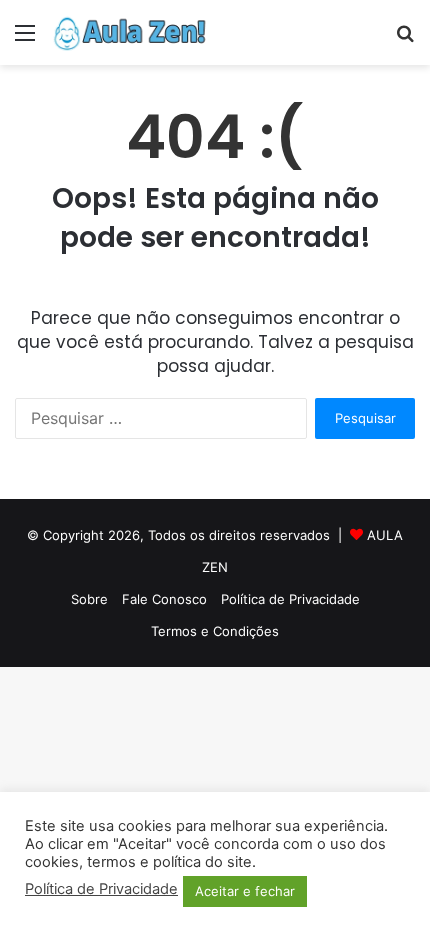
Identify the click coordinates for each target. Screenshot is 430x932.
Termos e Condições (215, 631)
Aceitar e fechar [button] (245, 891)
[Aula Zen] (130, 32)
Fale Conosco (164, 599)
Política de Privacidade (290, 599)
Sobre (89, 599)
